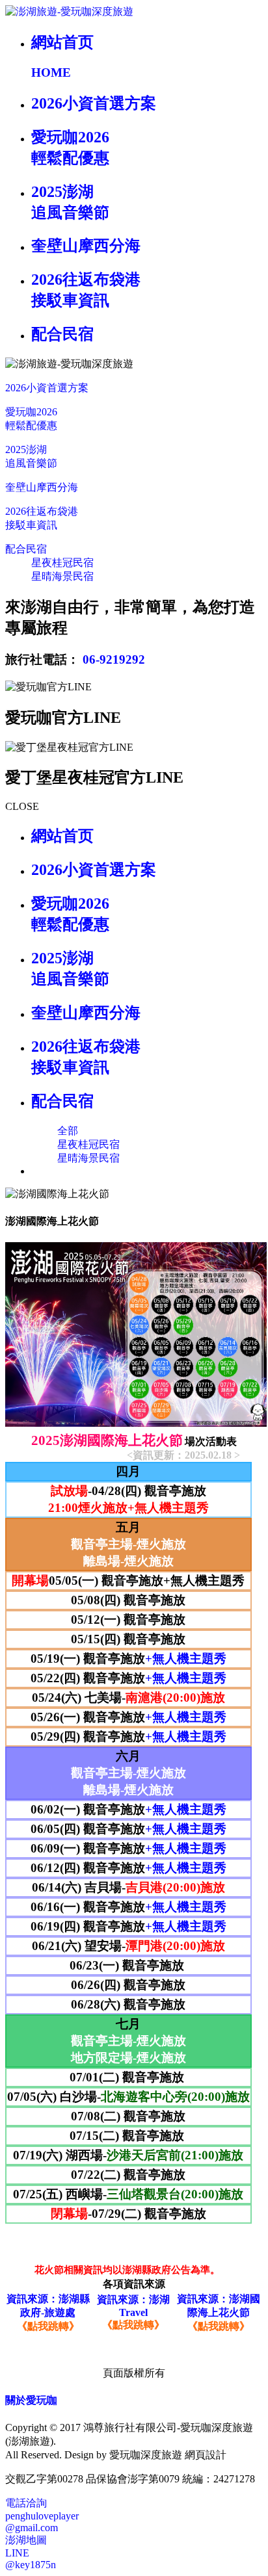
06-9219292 (114, 659)
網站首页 (62, 836)
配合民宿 (26, 549)
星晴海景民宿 (62, 576)
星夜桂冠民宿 (62, 563)
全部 (68, 1131)
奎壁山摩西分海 (42, 487)
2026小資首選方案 (47, 388)
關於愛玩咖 (31, 2400)
